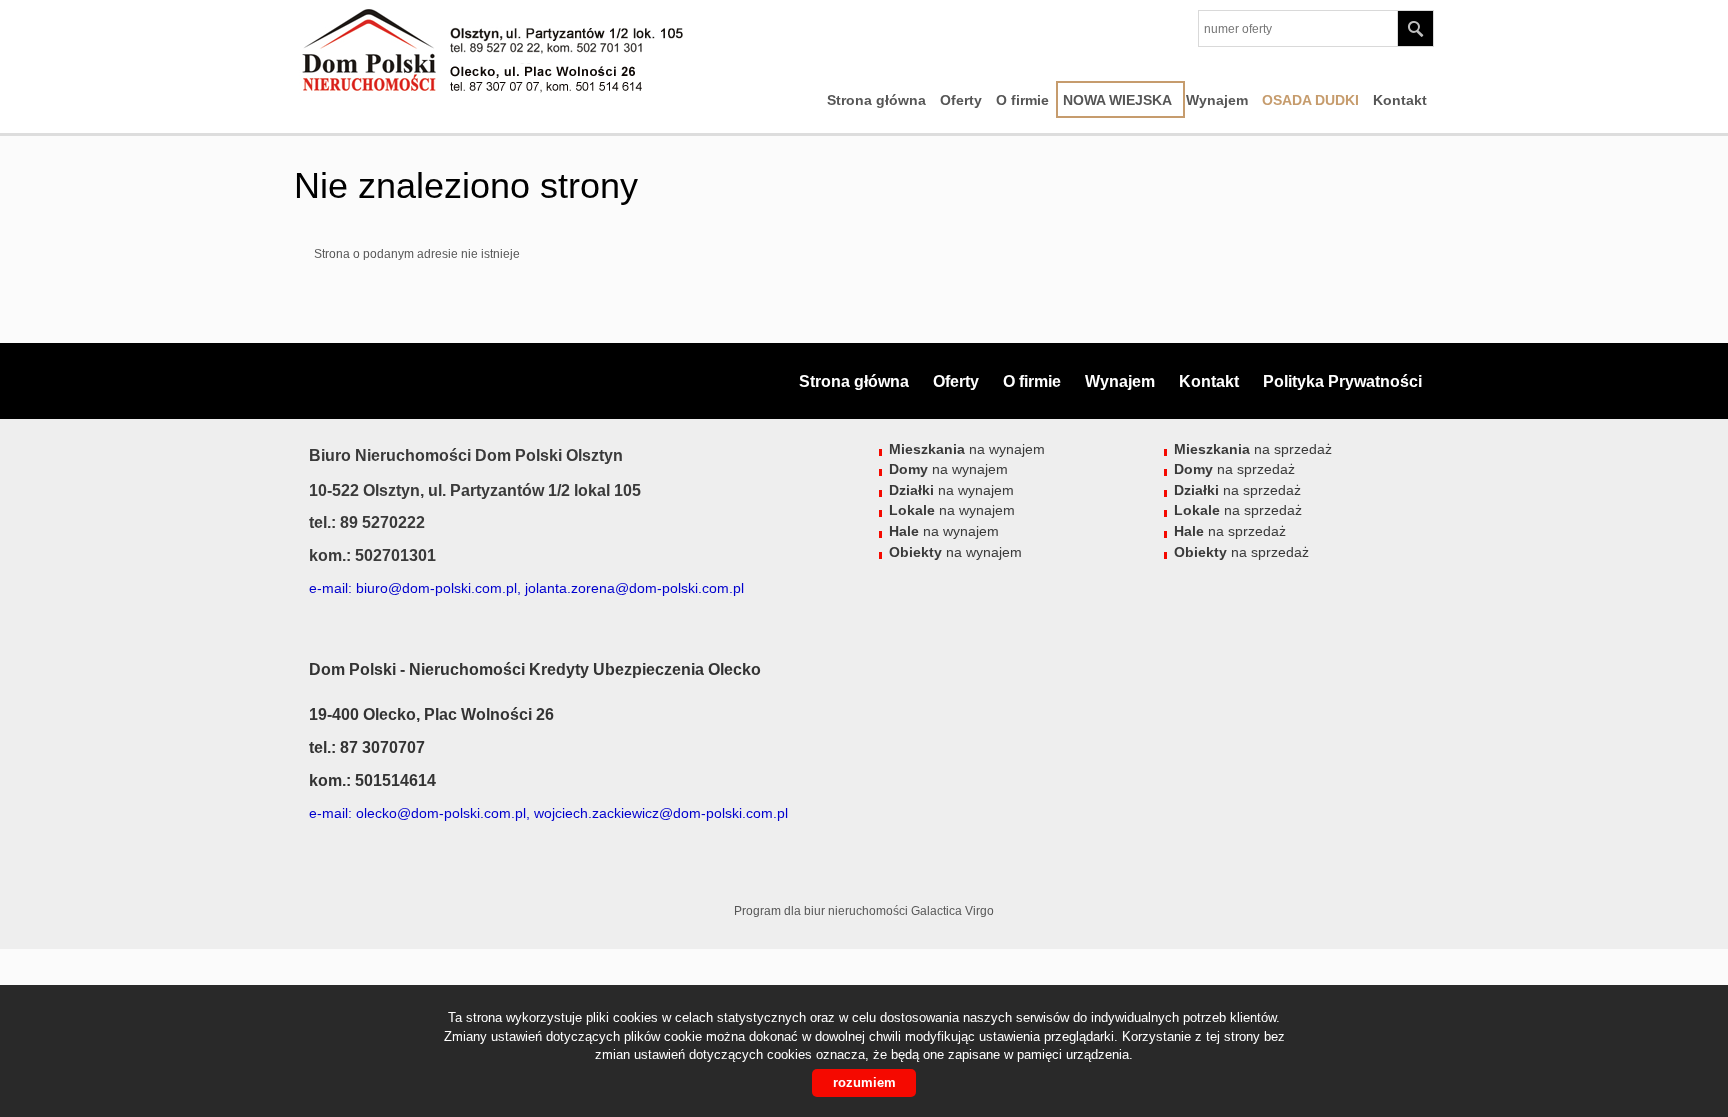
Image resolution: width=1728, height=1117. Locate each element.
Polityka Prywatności (1342, 381)
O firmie (1022, 100)
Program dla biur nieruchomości (822, 911)
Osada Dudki (1310, 100)
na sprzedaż (1253, 449)
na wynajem (967, 449)
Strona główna (876, 100)
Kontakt (1400, 100)
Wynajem (1217, 100)
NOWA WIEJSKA (1117, 100)
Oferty (961, 100)
